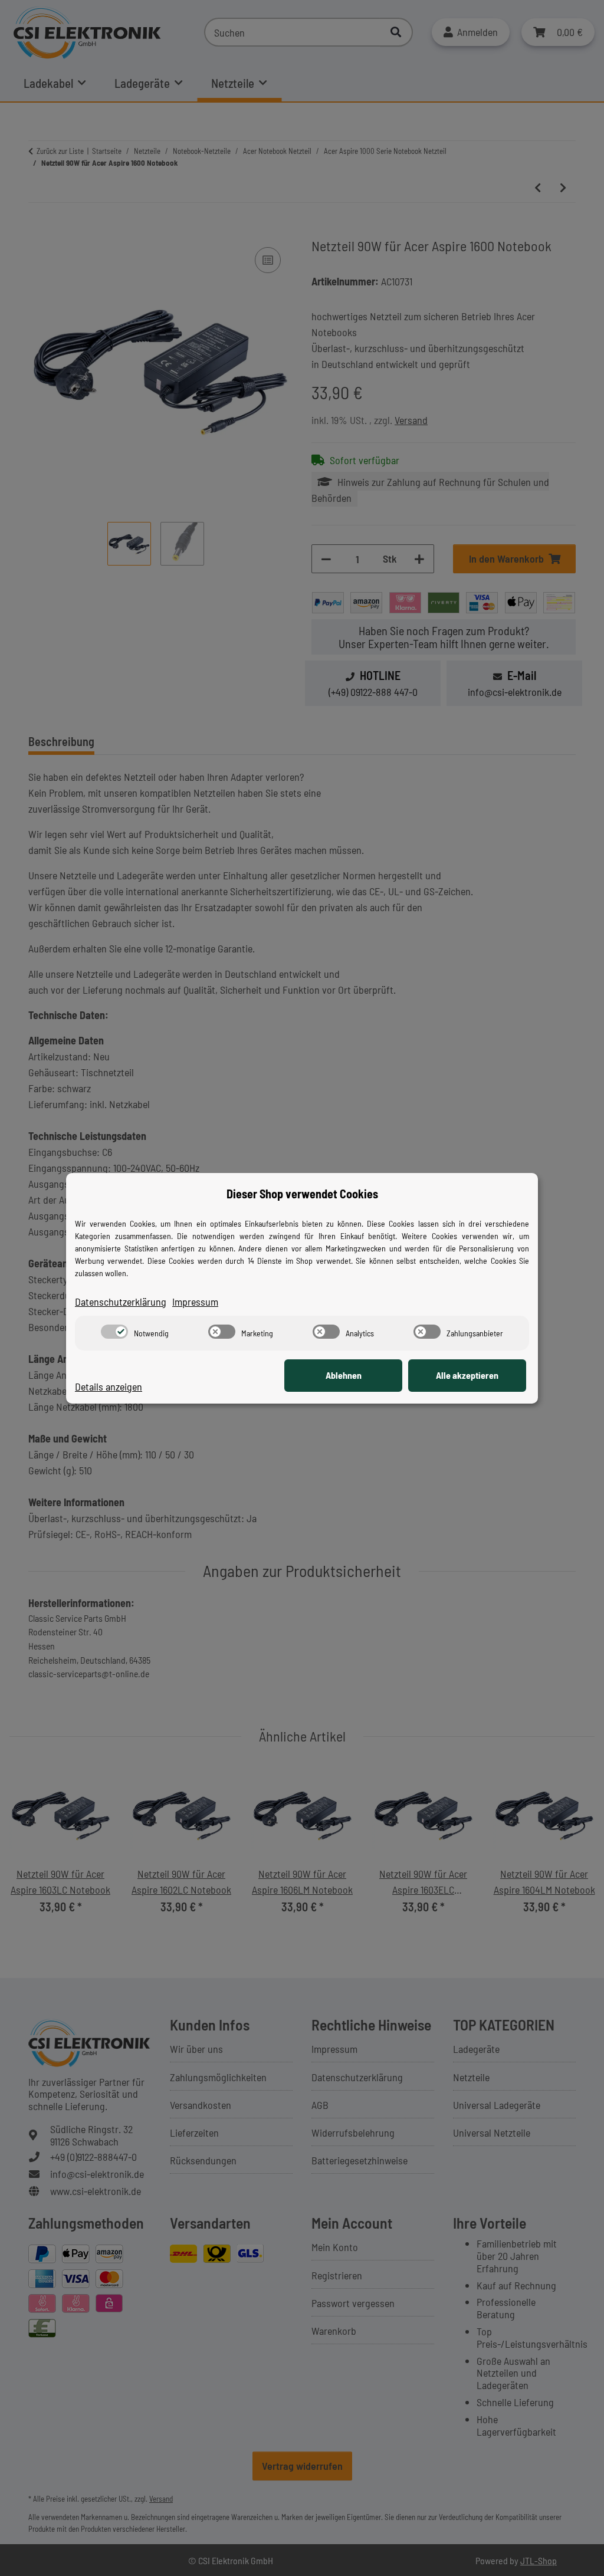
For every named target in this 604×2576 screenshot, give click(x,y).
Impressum (195, 1302)
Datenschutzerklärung (121, 1302)
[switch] (114, 1332)
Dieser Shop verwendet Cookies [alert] (302, 1194)
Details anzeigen (109, 1386)
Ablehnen (344, 1375)
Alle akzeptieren (467, 1375)
